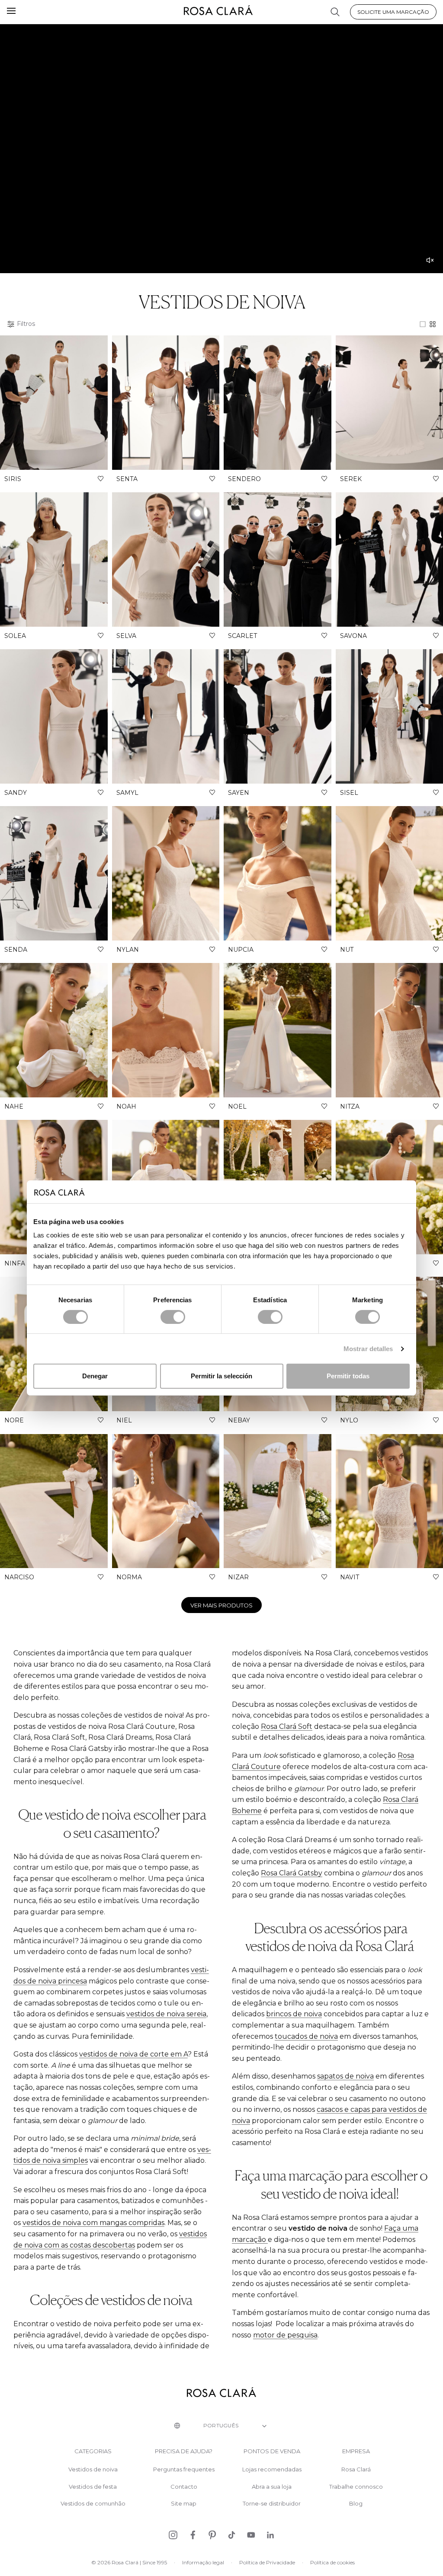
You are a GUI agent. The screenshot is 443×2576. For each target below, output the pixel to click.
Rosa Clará (356, 2469)
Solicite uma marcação (393, 12)
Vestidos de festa (93, 2487)
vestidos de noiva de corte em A (133, 2054)
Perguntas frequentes (184, 2469)
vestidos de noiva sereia (166, 2014)
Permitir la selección (221, 1376)
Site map (184, 2504)
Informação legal (203, 2562)
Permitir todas (348, 1376)
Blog (356, 2504)
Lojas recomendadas (272, 2469)
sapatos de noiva (345, 2076)
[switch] (173, 1317)
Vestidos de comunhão (93, 2504)
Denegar (95, 1376)
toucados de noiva (306, 2036)
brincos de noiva (294, 2014)
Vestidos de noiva (93, 2469)
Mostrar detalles (368, 1349)
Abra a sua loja (272, 2487)
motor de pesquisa (285, 2335)
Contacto (184, 2487)
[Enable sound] (430, 260)
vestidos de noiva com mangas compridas (93, 2223)
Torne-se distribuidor (272, 2504)
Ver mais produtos (221, 1605)
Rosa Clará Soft (287, 1726)
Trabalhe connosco (356, 2487)
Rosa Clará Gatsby (292, 1873)
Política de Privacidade (267, 2562)
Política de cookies (332, 2562)
